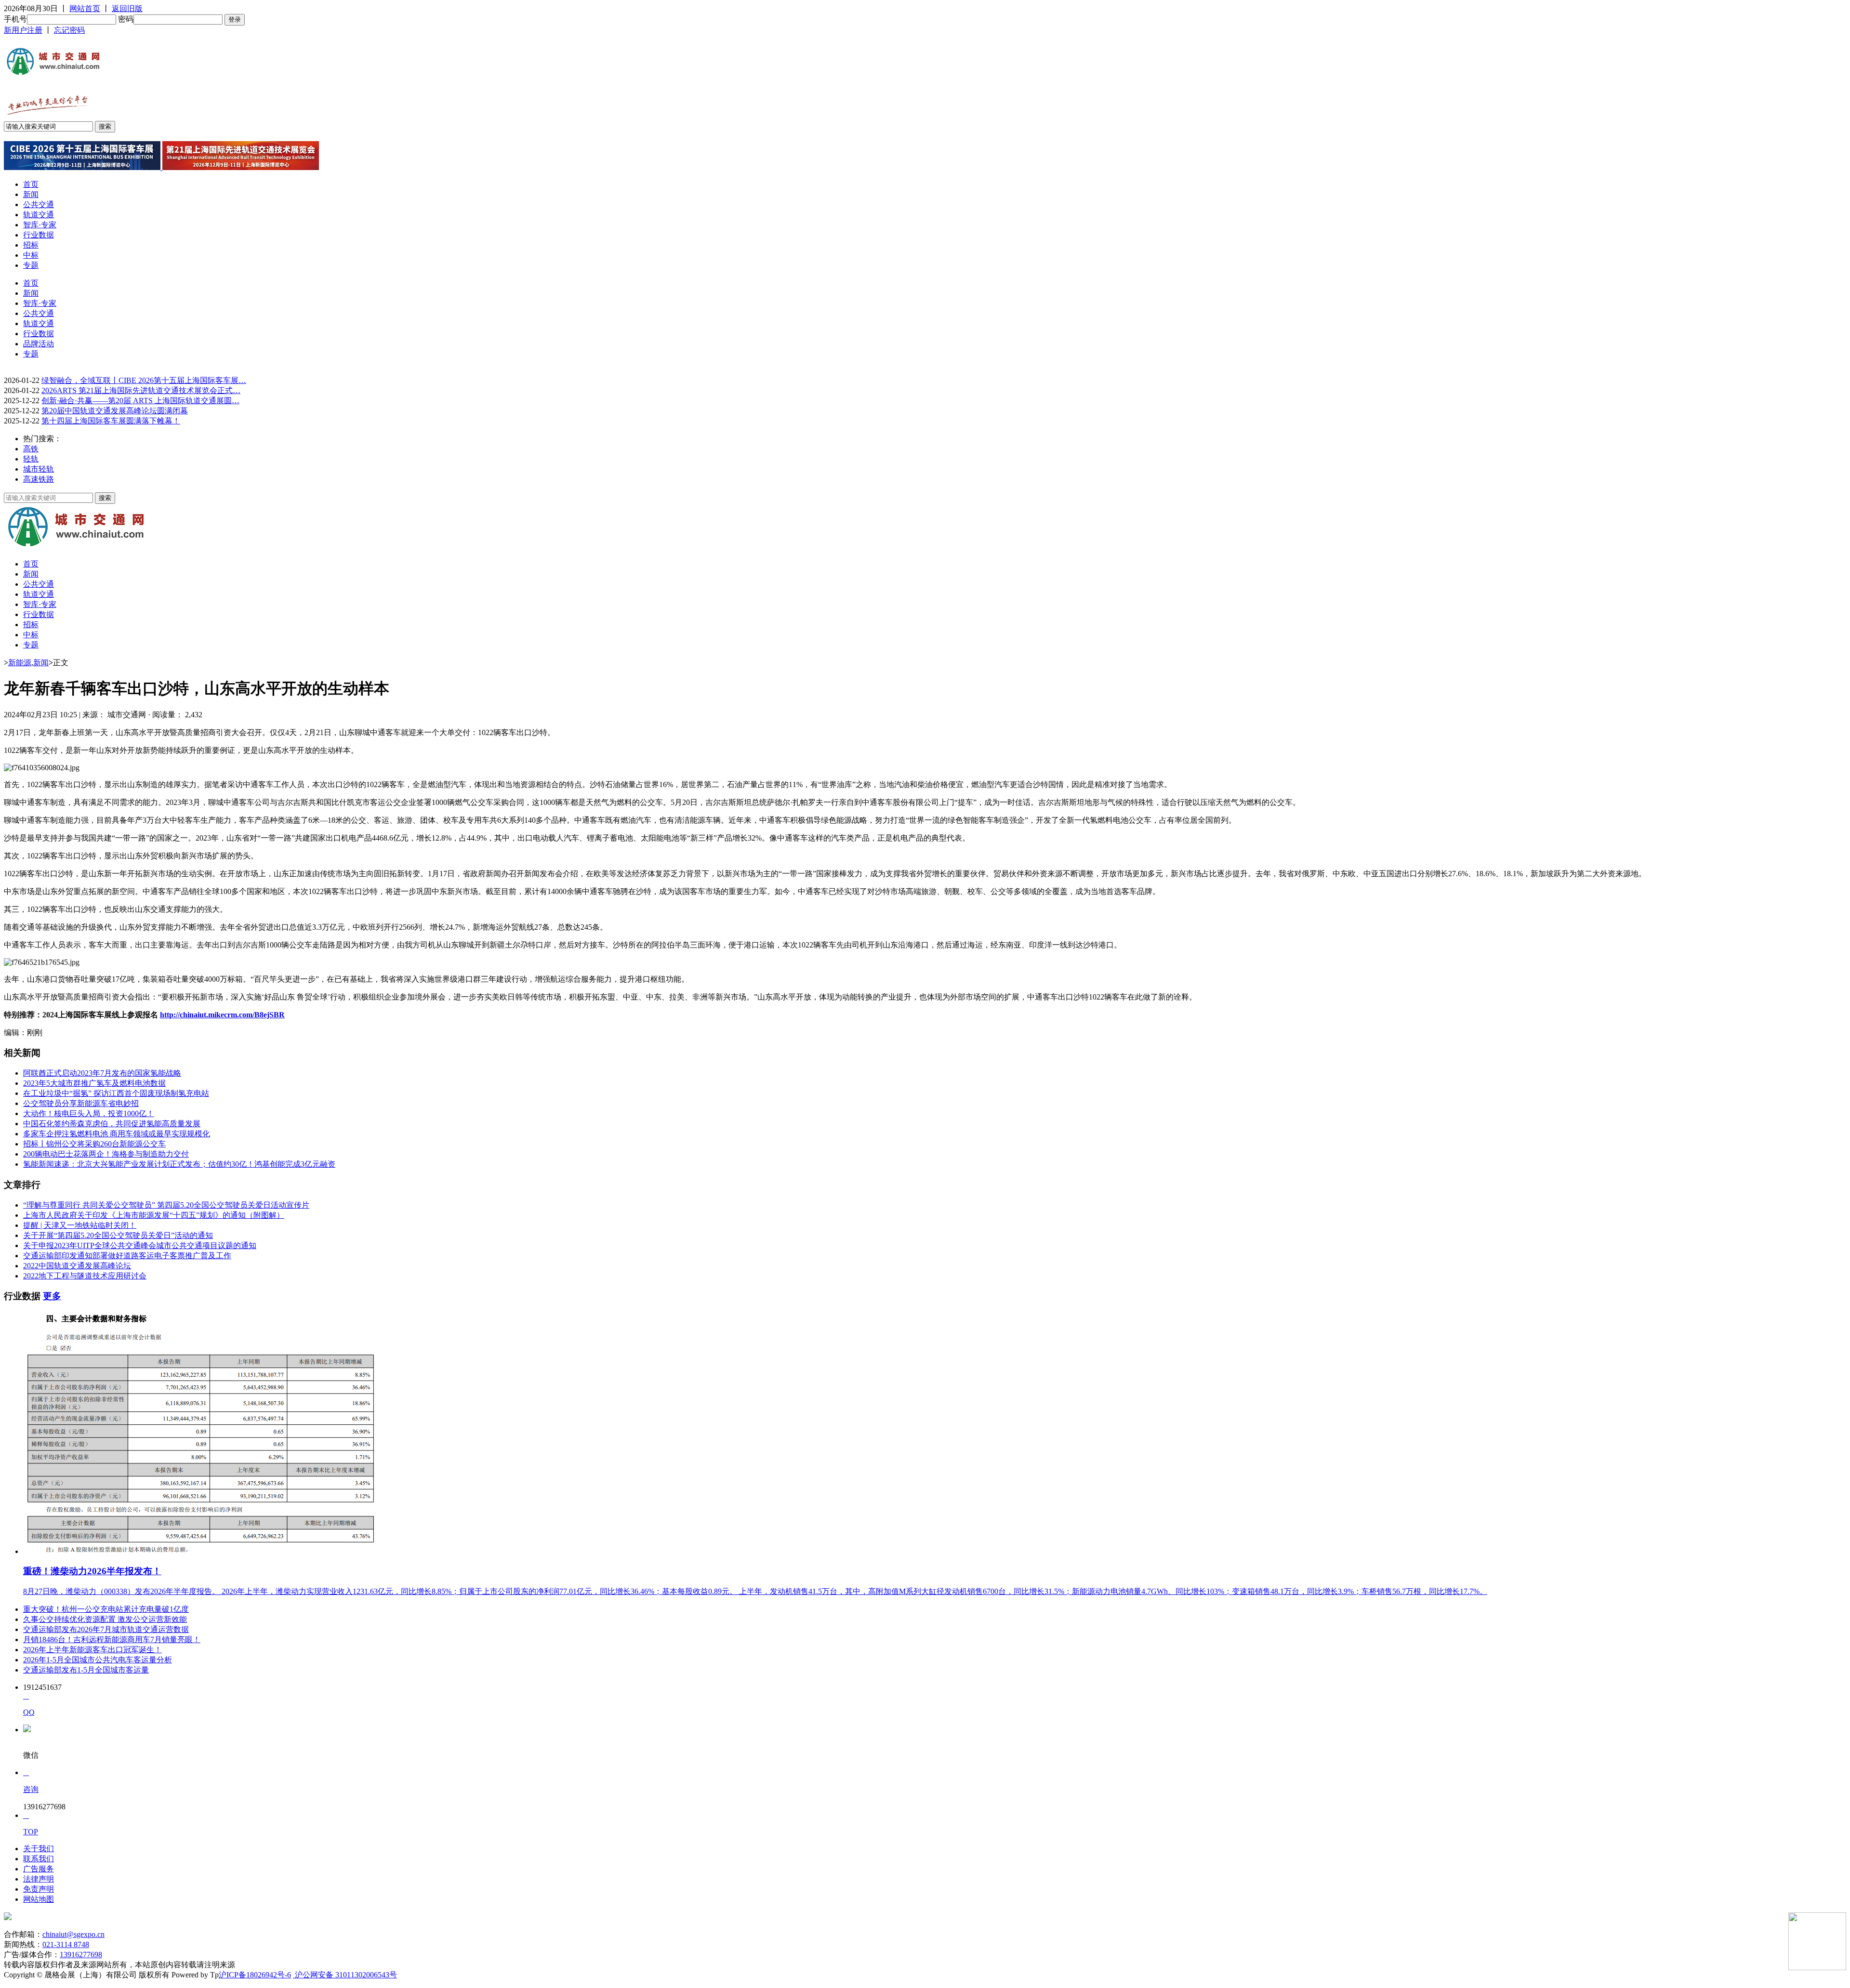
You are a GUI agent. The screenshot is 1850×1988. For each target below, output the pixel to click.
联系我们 (39, 1859)
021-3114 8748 (66, 1944)
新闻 (31, 194)
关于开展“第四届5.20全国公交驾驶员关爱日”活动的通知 (118, 1235)
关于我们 (39, 1849)
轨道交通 (39, 215)
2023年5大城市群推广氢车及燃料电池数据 (94, 1083)
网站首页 (85, 8)
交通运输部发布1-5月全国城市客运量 (86, 1670)
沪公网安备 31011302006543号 (345, 1975)
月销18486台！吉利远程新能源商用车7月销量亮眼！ (112, 1639)
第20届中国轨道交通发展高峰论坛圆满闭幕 (115, 411)
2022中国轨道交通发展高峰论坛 (77, 1266)
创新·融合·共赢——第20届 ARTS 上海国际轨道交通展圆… (140, 401)
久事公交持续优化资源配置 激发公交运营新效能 (105, 1619)
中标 (31, 255)
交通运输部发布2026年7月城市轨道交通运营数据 (106, 1629)
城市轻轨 (39, 469)
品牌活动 (39, 344)
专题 (31, 265)
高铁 (31, 449)
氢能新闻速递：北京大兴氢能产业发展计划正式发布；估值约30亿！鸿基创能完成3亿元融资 (179, 1164)
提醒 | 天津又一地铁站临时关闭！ (80, 1225)
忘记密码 (69, 30)
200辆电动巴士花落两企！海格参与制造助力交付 (106, 1154)
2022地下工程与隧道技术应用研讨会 (85, 1276)
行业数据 (39, 235)
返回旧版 (127, 8)
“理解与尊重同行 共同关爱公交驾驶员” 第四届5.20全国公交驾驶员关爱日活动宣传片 (166, 1205)
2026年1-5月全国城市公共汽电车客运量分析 (98, 1660)
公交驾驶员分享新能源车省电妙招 (81, 1103)
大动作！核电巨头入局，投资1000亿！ (89, 1113)
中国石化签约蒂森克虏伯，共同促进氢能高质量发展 (112, 1124)
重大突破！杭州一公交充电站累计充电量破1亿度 (106, 1609)
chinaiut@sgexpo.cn (73, 1934)
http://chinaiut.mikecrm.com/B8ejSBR (222, 1015)
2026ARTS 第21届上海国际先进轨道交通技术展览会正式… (141, 390)
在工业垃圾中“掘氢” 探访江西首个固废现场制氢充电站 (116, 1093)
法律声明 (39, 1879)
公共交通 (39, 204)
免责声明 (39, 1889)
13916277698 (81, 1955)
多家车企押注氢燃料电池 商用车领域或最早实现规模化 (117, 1134)
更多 (52, 1296)
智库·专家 (40, 225)
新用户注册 (23, 30)
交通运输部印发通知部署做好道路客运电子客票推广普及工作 (127, 1256)
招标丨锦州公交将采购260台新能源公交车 (94, 1144)
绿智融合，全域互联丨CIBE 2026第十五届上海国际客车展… (144, 380)
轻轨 (31, 459)
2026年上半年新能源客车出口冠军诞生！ (92, 1650)
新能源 (20, 663)
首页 (31, 184)
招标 (31, 245)
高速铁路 (39, 479)
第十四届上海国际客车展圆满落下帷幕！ (111, 421)
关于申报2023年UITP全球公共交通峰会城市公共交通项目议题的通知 (140, 1245)
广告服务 (39, 1869)
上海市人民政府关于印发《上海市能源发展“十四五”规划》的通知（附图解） (154, 1215)
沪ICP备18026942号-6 (255, 1975)
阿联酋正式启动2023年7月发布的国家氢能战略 (102, 1073)
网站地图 (39, 1899)
